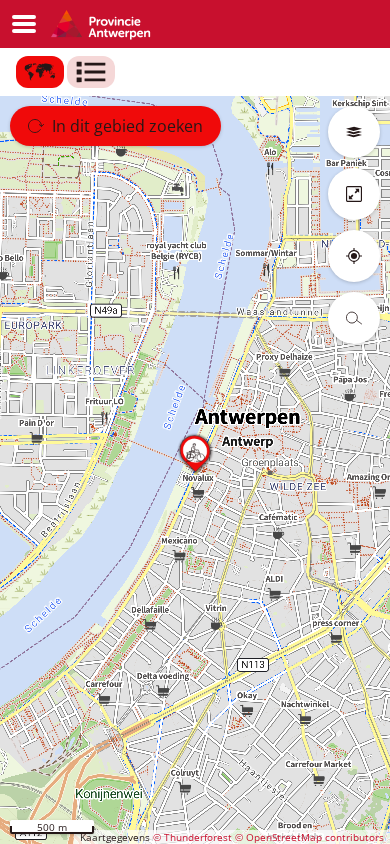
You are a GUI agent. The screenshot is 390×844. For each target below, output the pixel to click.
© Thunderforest (192, 837)
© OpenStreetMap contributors (309, 837)
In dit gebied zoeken (127, 126)
